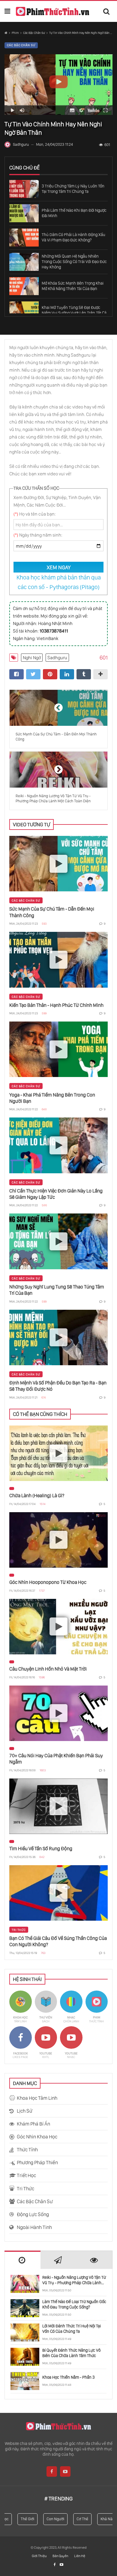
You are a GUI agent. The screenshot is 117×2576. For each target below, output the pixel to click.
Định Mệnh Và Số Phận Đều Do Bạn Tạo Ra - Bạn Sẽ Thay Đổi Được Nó (58, 1386)
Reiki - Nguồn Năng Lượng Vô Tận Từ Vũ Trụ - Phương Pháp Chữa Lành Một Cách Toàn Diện (74, 2280)
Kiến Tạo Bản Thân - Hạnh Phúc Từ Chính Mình (56, 1005)
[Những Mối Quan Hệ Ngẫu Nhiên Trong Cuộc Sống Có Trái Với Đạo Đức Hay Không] (24, 262)
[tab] (22, 2260)
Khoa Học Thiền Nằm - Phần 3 (68, 2377)
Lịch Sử (25, 2111)
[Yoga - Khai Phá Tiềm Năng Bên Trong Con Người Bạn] (58, 1049)
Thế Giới (20, 2519)
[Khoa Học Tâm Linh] (21, 2007)
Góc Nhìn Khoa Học (37, 2137)
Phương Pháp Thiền (37, 2162)
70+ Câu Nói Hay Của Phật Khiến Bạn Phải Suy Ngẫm (56, 1759)
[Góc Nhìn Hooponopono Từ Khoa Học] (58, 1540)
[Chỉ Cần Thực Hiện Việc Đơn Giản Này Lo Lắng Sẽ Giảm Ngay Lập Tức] (58, 1145)
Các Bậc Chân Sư (34, 33)
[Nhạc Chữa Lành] (71, 2007)
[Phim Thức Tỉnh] (52, 12)
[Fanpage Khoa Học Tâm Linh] (21, 2043)
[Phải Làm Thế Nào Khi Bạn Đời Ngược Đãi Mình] (24, 213)
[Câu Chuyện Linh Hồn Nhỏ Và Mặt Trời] (58, 1627)
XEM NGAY (59, 567)
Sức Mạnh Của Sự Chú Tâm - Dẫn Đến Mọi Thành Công (52, 912)
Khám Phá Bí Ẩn (33, 2124)
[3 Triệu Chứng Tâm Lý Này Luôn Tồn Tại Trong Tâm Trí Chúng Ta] (24, 189)
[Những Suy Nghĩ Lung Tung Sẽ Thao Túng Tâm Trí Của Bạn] (58, 1241)
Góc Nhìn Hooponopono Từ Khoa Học (48, 1582)
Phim (15, 33)
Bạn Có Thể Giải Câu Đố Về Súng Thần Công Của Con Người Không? (58, 1941)
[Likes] (55, 2565)
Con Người (48, 2519)
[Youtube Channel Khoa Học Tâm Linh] (46, 2043)
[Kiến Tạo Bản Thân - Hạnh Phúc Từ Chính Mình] (58, 960)
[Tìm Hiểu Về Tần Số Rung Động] (58, 1806)
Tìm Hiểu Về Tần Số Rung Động (41, 1848)
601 (107, 145)
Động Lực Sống (33, 2214)
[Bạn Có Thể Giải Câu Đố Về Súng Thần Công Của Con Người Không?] (58, 1893)
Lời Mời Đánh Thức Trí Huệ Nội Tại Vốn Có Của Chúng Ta (72, 2329)
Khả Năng (101, 2519)
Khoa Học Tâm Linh (37, 2098)
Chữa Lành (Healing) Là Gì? (37, 1495)
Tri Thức (19, 1930)
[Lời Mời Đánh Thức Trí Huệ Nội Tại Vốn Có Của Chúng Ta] (25, 2332)
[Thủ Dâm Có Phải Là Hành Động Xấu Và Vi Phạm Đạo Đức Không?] (24, 238)
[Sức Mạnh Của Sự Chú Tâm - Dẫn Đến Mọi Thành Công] (58, 864)
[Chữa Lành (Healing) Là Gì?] (58, 1453)
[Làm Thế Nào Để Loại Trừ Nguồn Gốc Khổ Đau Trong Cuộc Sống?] (25, 2308)
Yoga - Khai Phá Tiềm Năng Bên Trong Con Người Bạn (52, 1098)
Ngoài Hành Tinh (34, 2227)
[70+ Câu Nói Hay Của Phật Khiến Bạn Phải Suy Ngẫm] (58, 1713)
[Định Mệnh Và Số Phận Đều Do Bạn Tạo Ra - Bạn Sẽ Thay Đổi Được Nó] (58, 1337)
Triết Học (26, 2175)
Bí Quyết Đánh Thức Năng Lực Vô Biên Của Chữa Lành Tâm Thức (71, 2353)
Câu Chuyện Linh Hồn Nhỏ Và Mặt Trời (48, 1669)
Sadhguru (57, 658)
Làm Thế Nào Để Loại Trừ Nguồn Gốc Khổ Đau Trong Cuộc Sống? (74, 2304)
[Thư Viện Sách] (46, 2007)
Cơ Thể (75, 2519)
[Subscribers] (61, 2565)
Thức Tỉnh (27, 2150)
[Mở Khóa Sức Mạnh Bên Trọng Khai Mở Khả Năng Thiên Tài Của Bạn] (24, 286)
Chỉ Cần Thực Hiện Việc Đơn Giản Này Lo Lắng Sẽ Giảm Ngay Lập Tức (56, 1194)
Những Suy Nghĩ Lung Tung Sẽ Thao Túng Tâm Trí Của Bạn (57, 1290)
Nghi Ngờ (32, 658)
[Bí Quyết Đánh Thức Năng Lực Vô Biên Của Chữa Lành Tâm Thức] (25, 2357)
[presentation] (22, 2260)
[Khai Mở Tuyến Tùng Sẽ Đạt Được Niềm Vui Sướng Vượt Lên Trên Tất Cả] (24, 310)
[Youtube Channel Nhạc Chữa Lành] (71, 2043)
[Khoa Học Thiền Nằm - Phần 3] (25, 2381)
